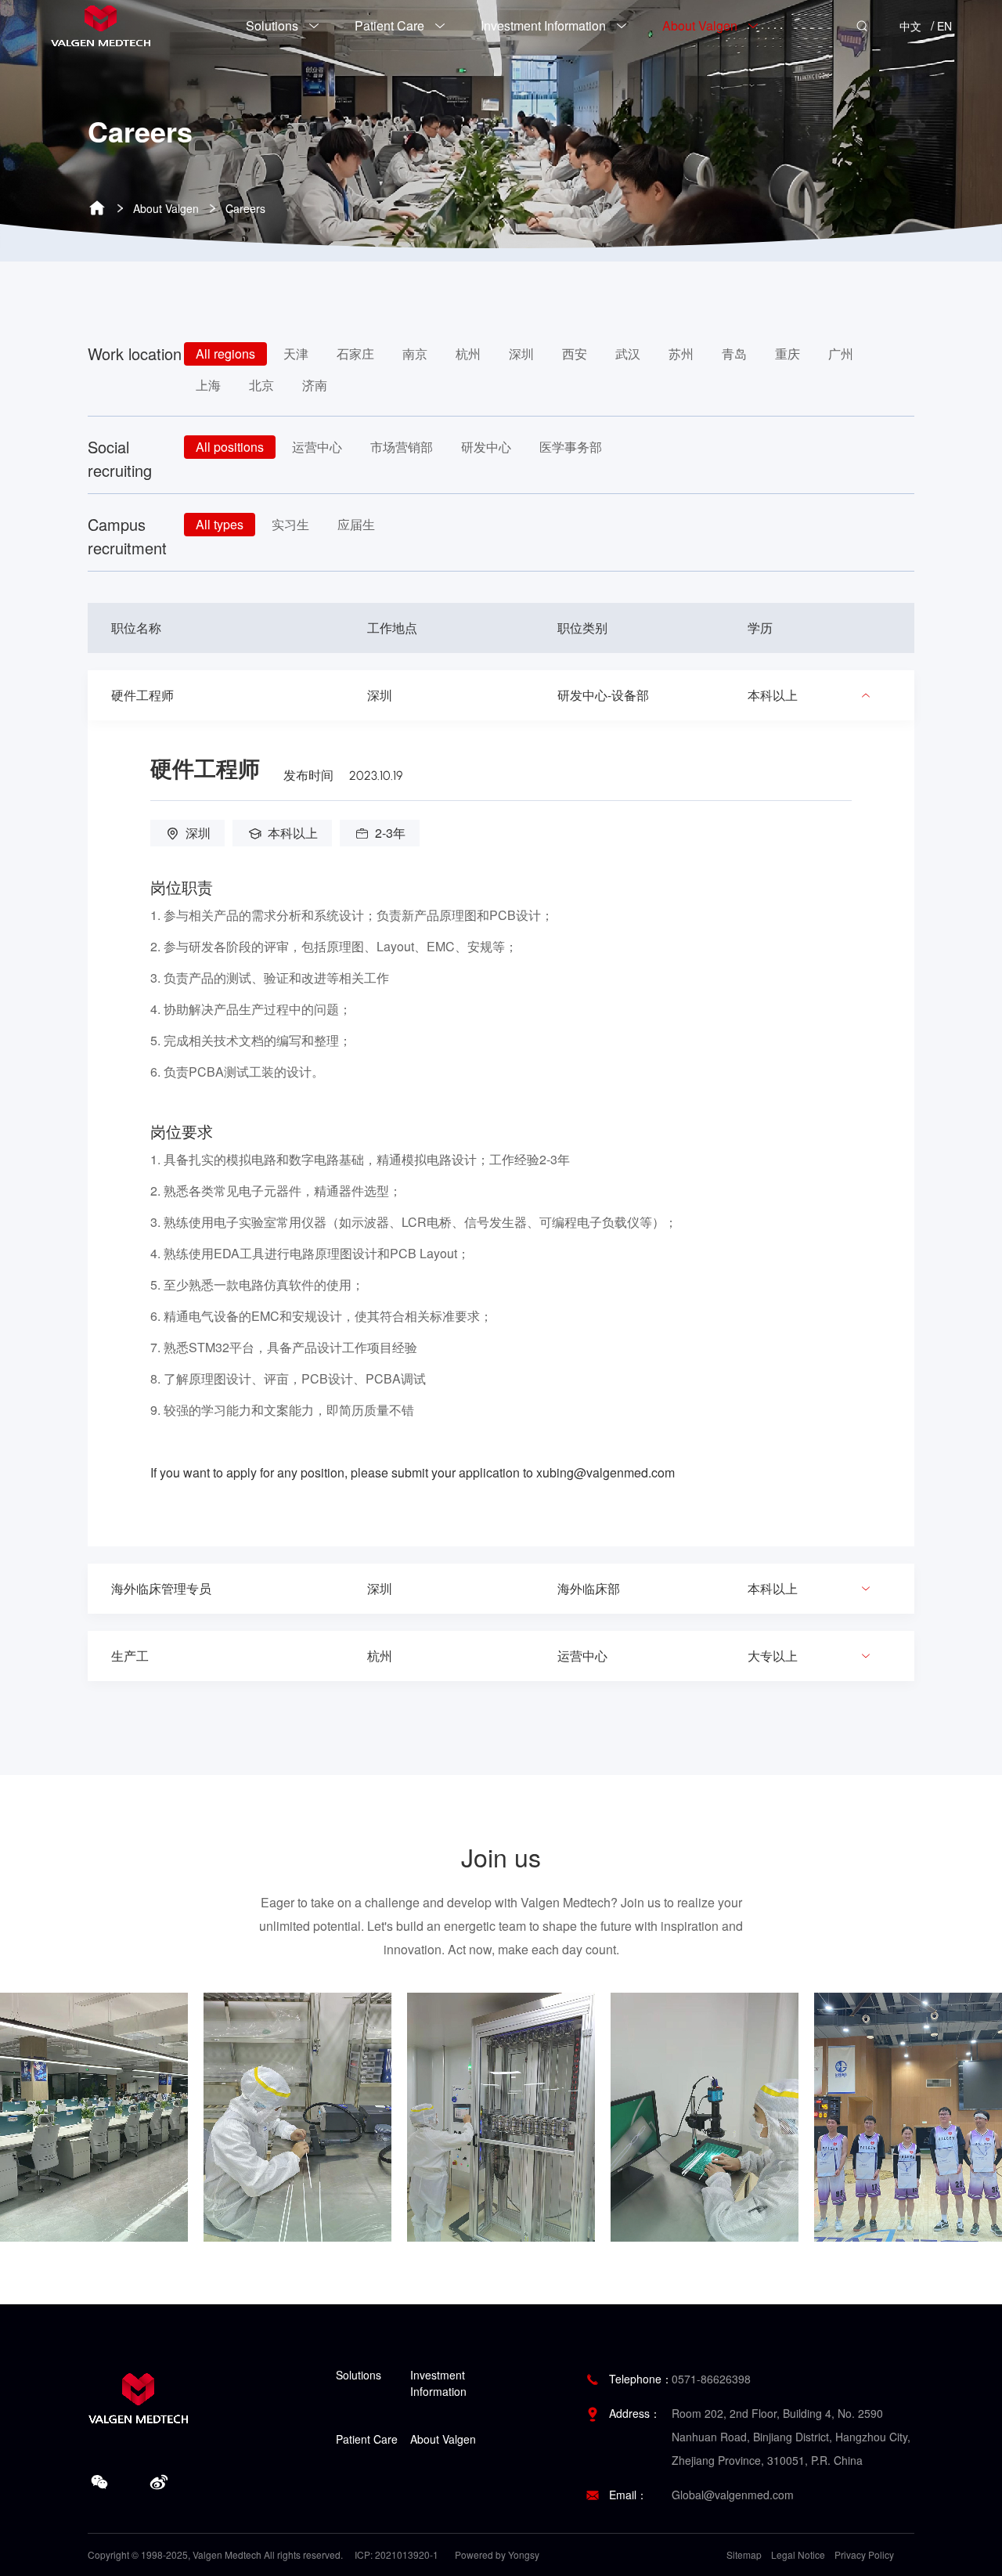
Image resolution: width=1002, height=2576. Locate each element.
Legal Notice (798, 2554)
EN (944, 26)
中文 (910, 26)
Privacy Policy (864, 2554)
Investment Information (438, 2383)
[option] (122, 2117)
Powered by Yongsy (497, 2554)
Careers (245, 208)
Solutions (359, 2375)
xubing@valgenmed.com (606, 1472)
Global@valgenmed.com (733, 2495)
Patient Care (367, 2439)
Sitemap (744, 2554)
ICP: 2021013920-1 (396, 2554)
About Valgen (166, 208)
